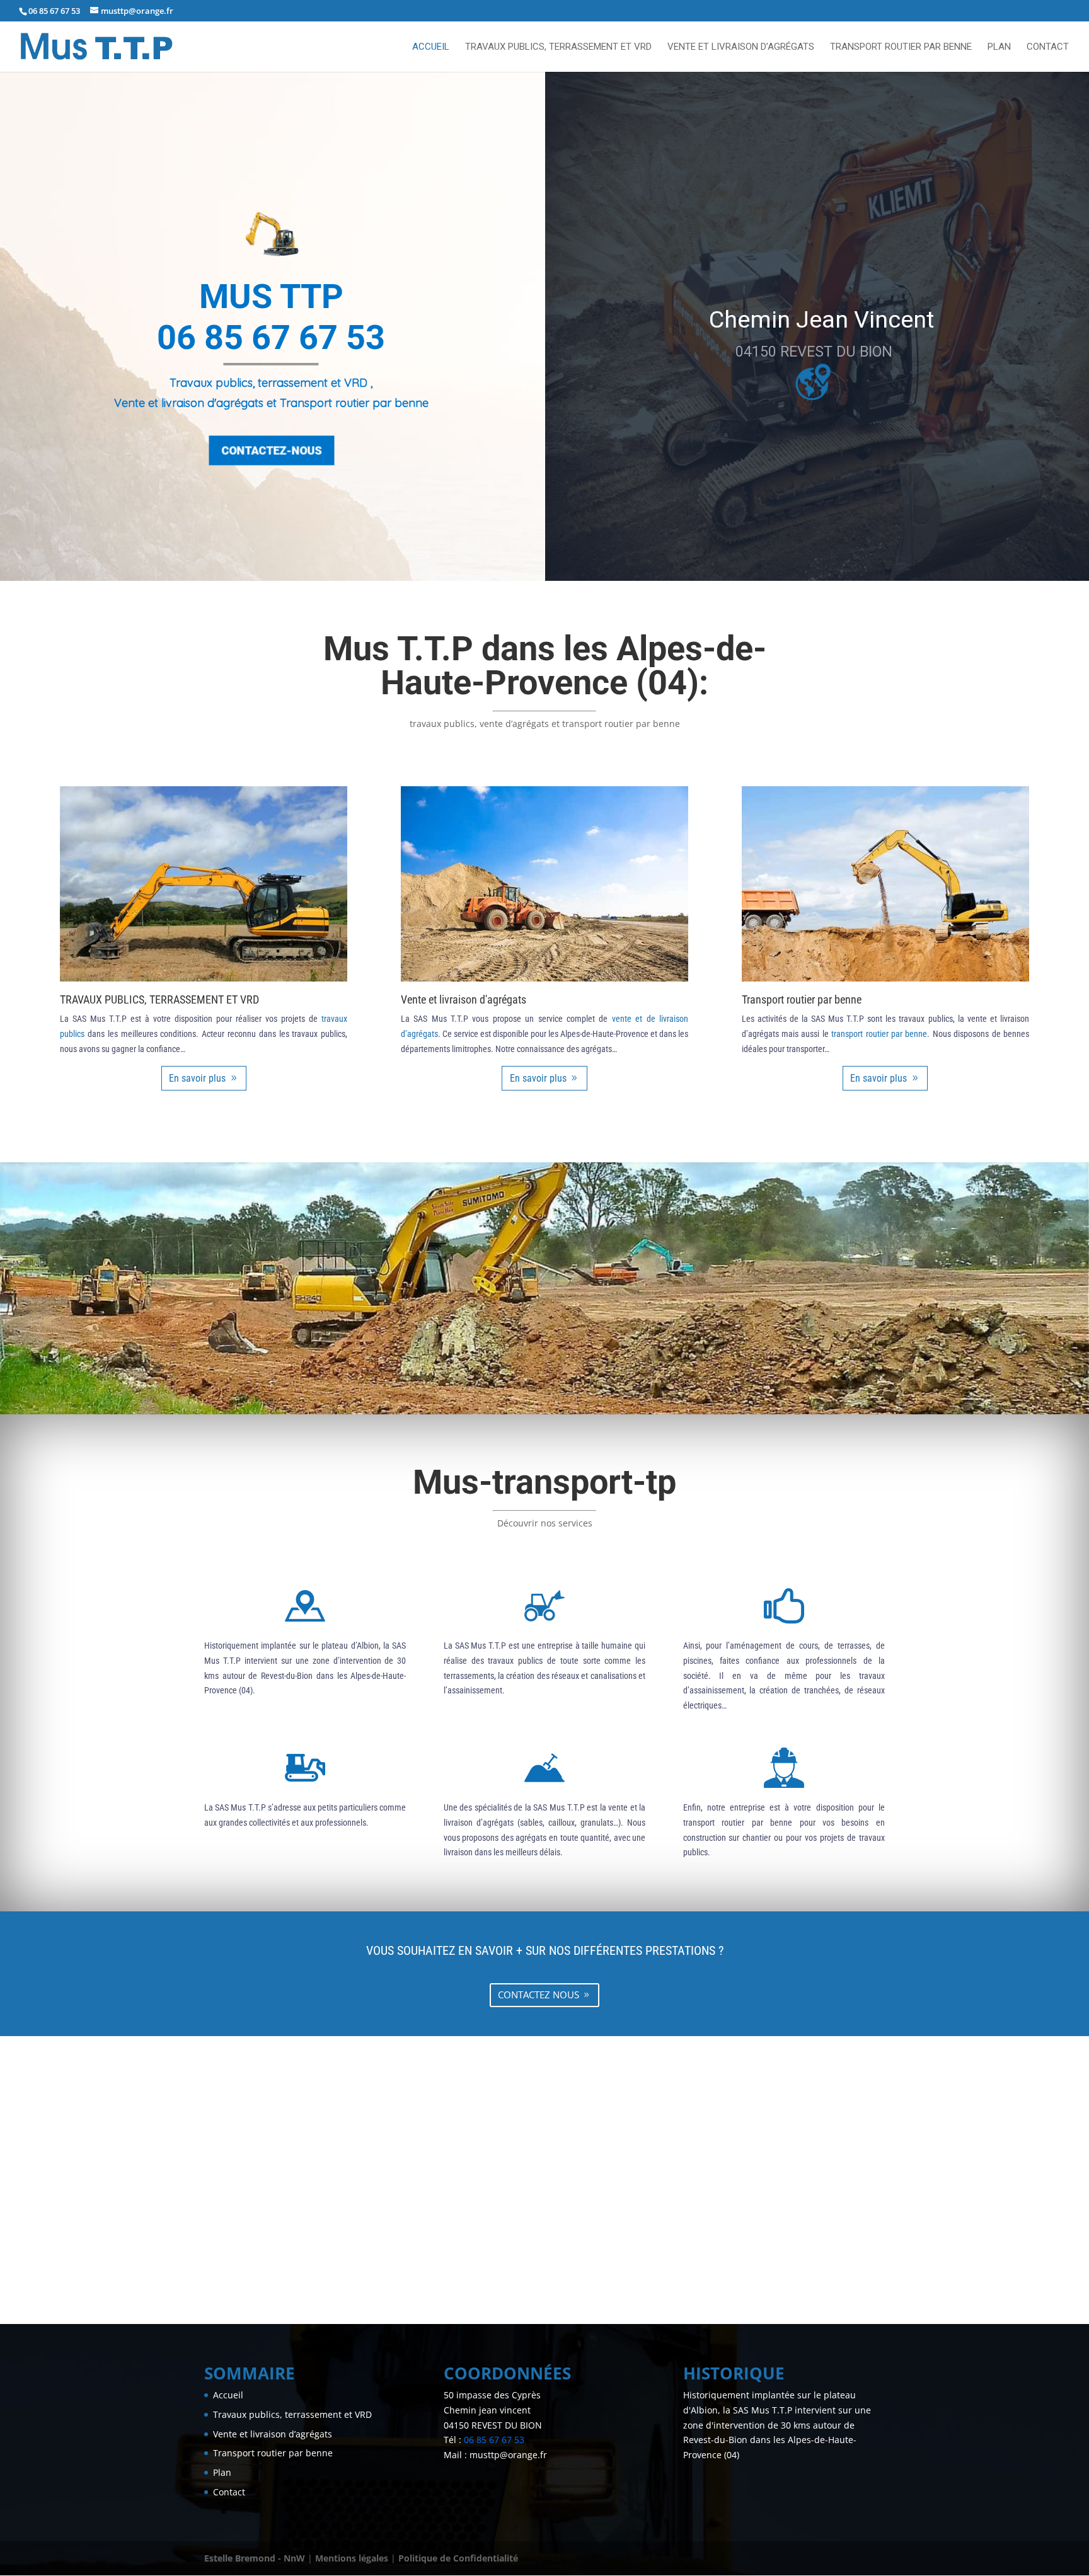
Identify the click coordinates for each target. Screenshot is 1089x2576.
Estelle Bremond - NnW (255, 2558)
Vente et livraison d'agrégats (464, 999)
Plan (999, 47)
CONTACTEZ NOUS (539, 1995)
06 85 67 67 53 (54, 11)
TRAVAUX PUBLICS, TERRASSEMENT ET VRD (159, 999)
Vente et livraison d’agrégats (741, 47)
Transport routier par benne (901, 47)
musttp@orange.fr (508, 2455)
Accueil (431, 47)
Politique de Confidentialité (458, 2558)
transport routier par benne (879, 1034)
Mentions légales (352, 2558)
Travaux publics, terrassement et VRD (558, 47)
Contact (1048, 47)
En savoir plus (197, 1078)
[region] (544, 326)
